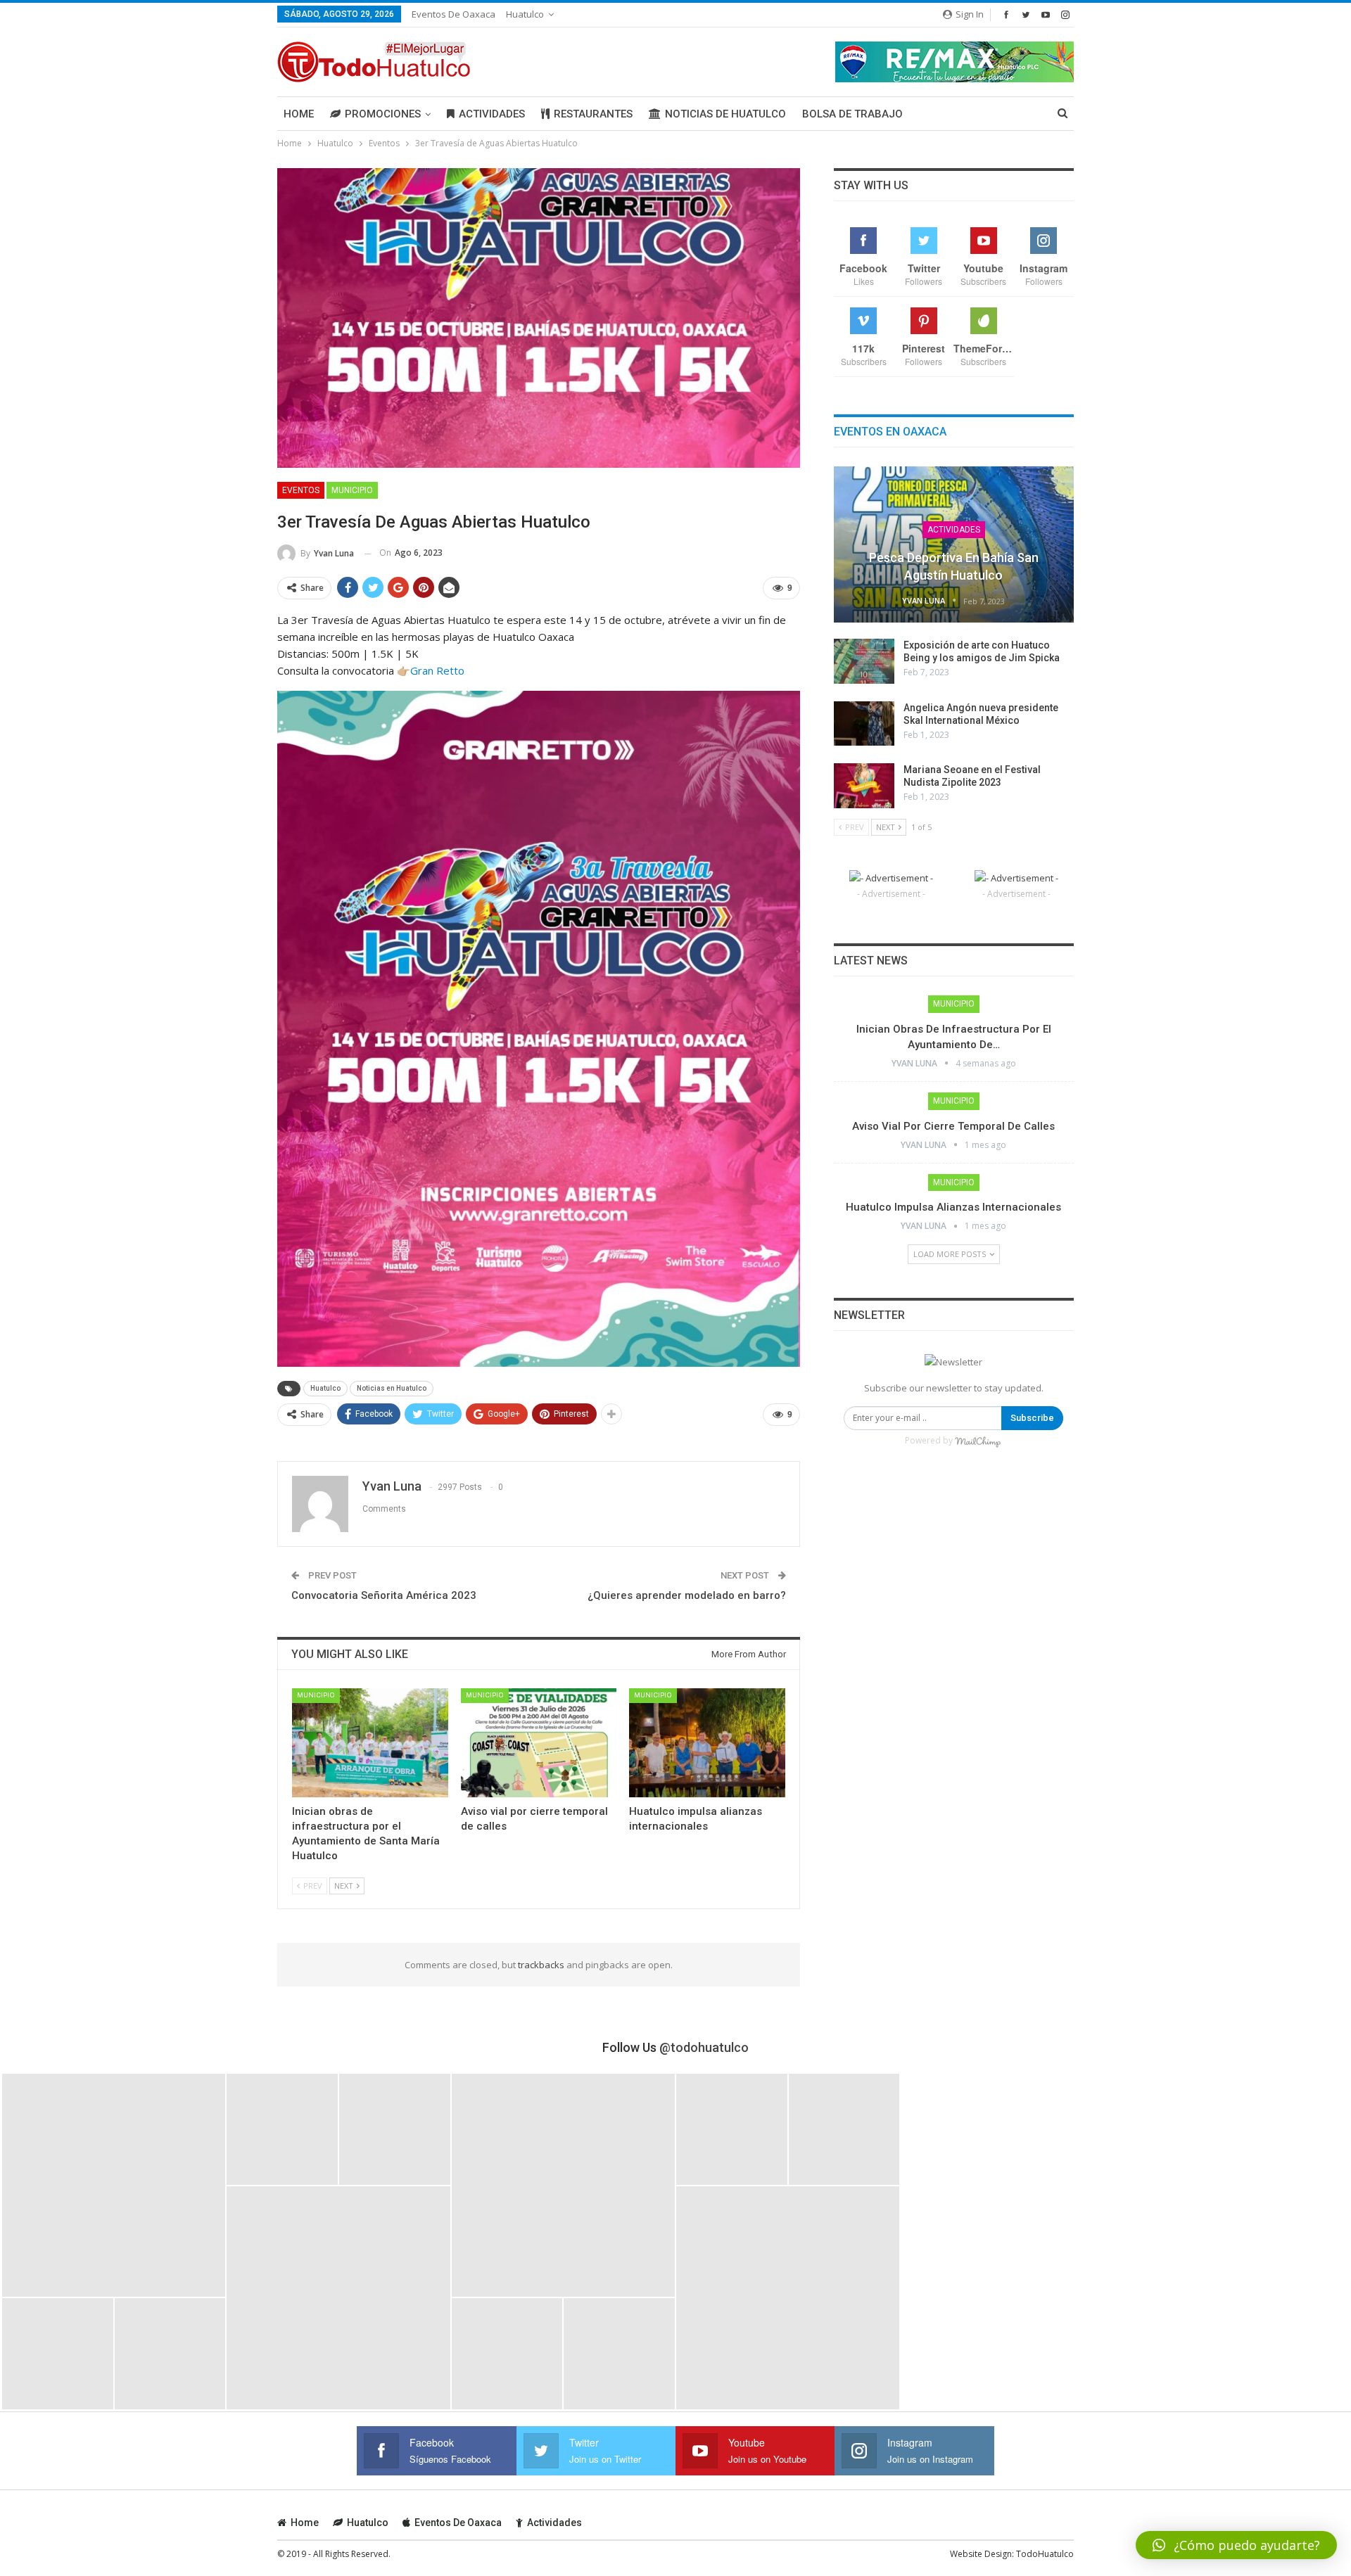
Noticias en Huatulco (392, 1388)
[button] (1236, 2545)
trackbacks (541, 1965)
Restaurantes (593, 114)
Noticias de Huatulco (725, 114)
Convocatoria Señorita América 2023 (384, 1595)
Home (299, 114)
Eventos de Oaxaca (453, 14)
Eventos (301, 490)
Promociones (383, 114)
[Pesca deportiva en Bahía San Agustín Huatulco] (954, 544)
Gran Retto (437, 670)
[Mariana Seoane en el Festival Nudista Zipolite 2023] (864, 786)
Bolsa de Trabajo (852, 114)
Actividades (492, 114)
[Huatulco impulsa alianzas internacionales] (707, 1743)
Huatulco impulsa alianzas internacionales (953, 1207)
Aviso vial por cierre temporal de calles (953, 1126)
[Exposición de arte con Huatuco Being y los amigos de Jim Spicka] (864, 661)
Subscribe (1032, 1418)
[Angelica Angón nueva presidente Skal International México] (864, 724)
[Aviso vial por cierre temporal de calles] (539, 1743)
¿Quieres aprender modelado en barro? (687, 1595)
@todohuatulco (704, 2047)
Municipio (352, 490)
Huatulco (525, 14)
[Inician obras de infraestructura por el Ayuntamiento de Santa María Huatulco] (370, 1743)
